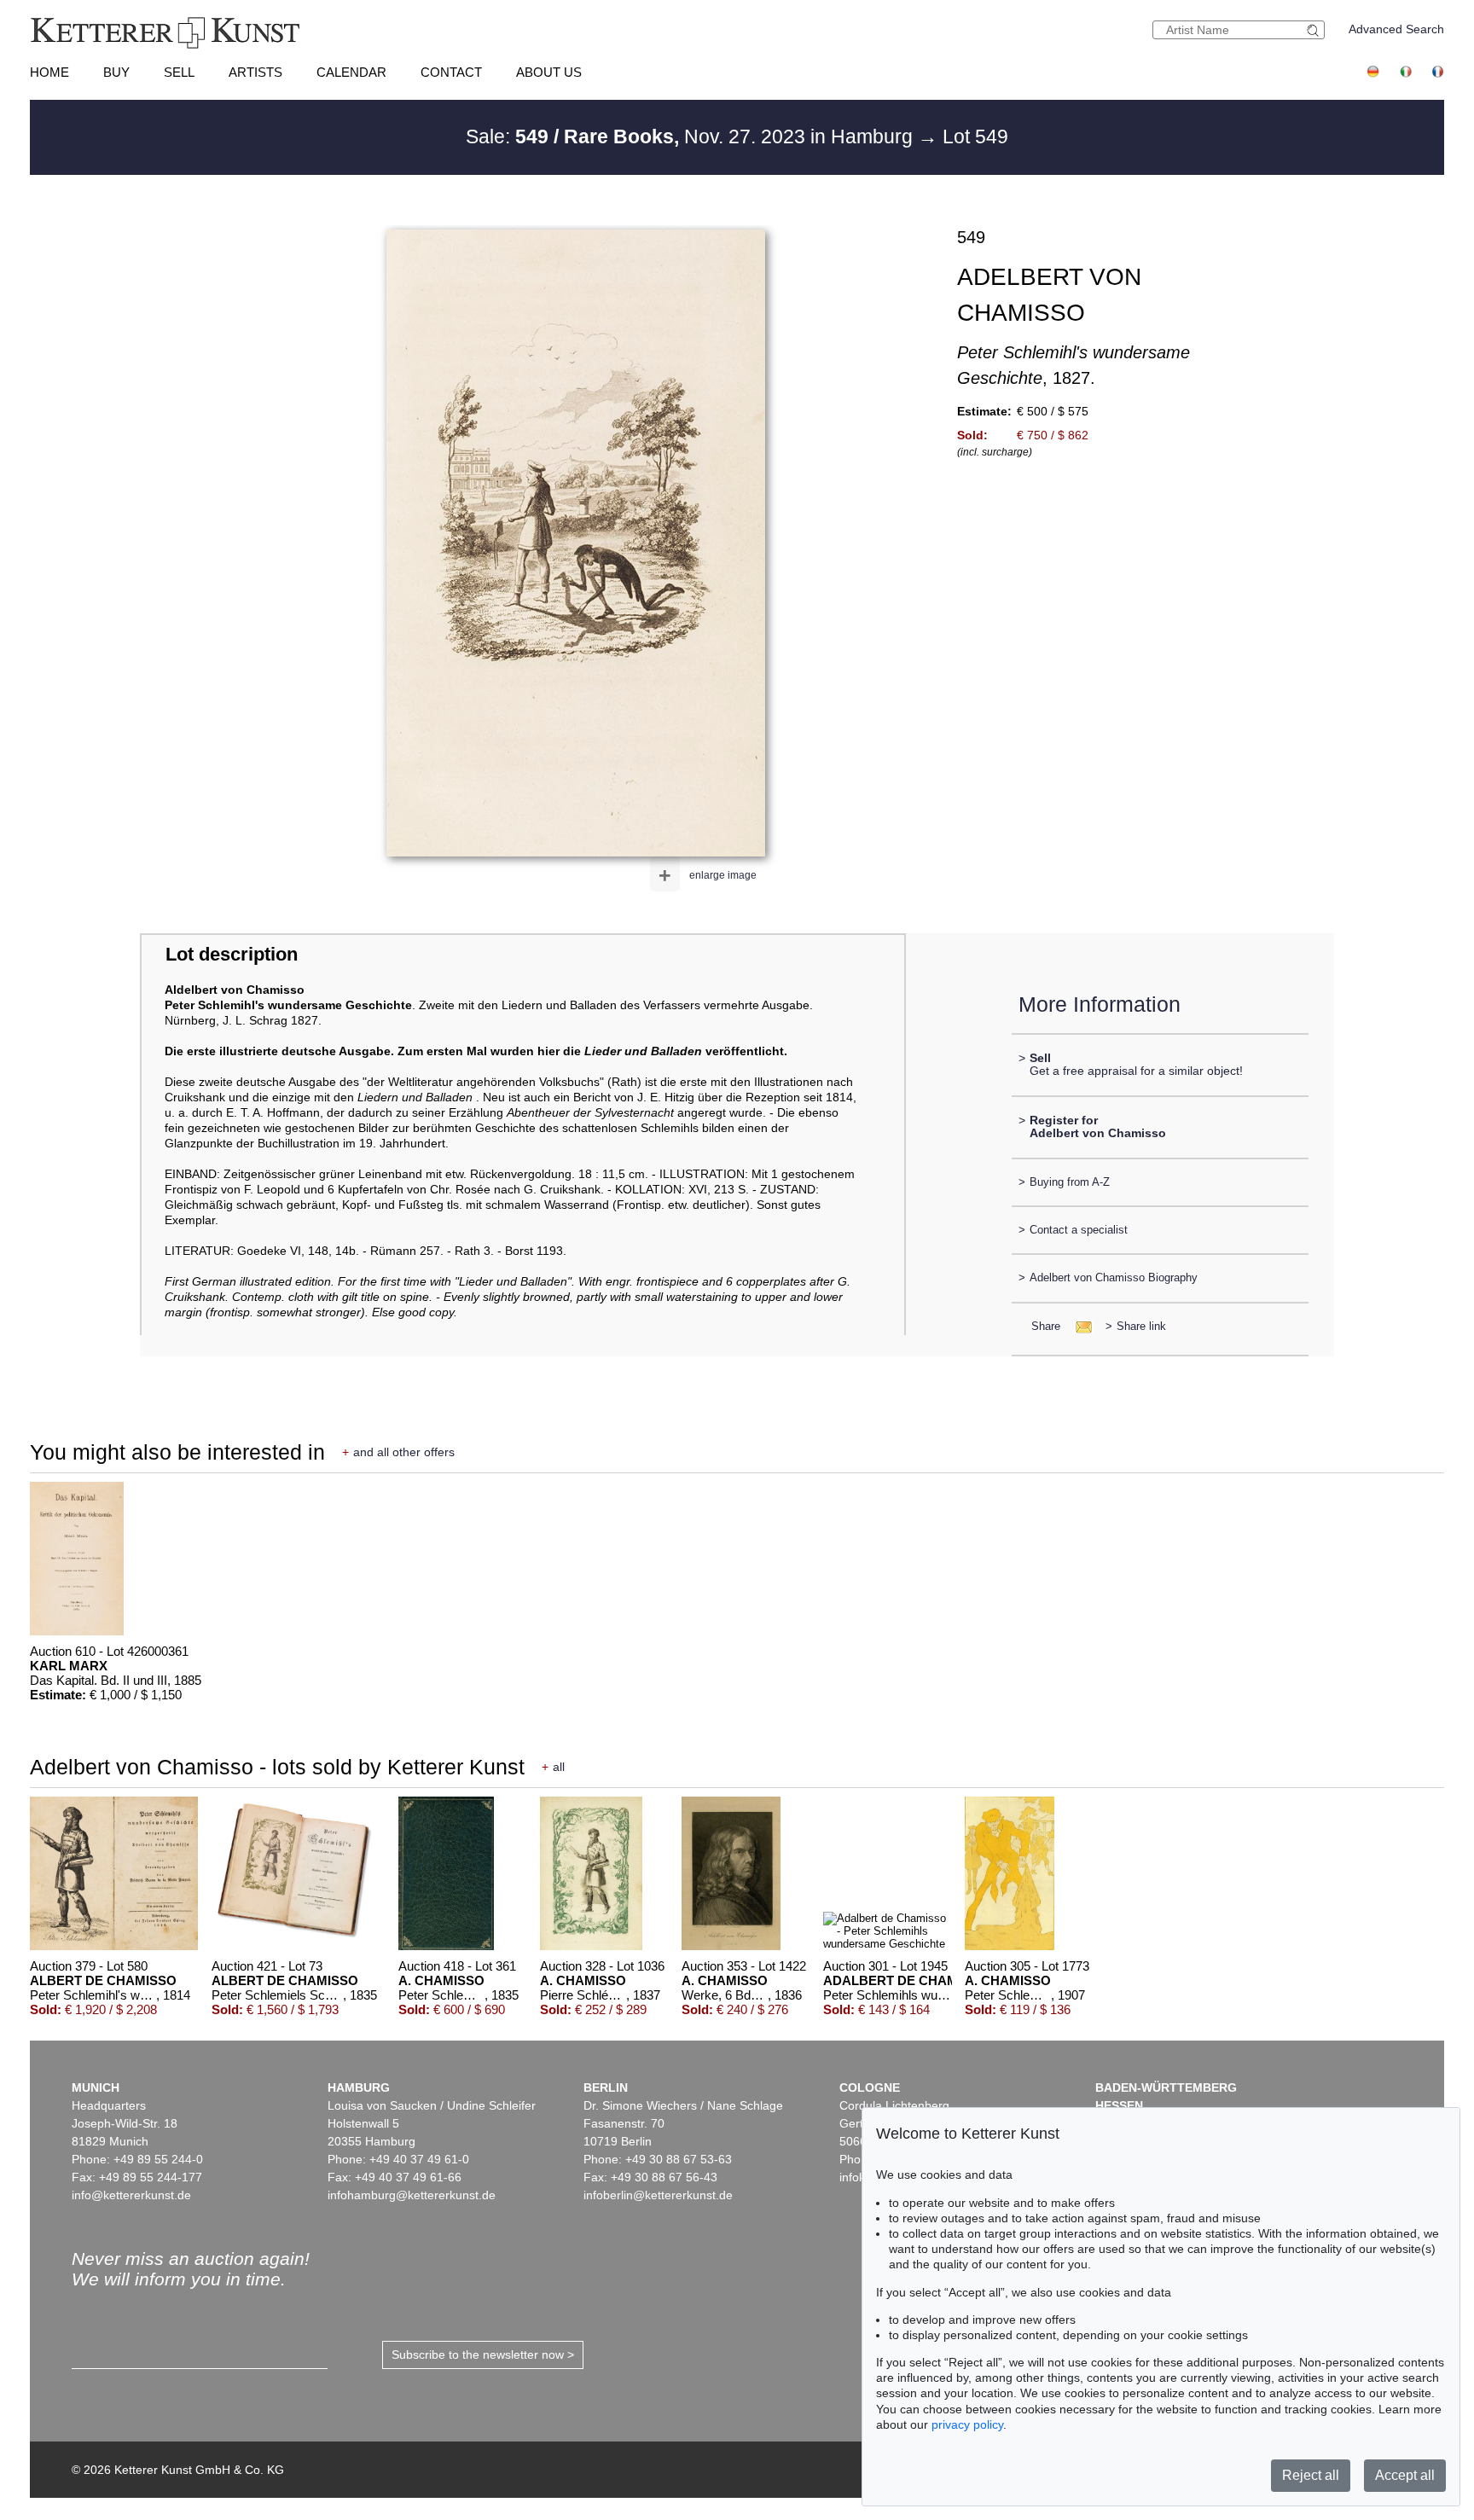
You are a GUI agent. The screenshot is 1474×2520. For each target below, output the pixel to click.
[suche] (1315, 30)
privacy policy (967, 2424)
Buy (116, 72)
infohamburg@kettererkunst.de (412, 2195)
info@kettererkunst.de (131, 2195)
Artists (255, 72)
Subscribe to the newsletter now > (483, 2355)
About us (549, 72)
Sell (179, 72)
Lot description (232, 954)
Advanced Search (1396, 29)
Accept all (1405, 2475)
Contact (451, 72)
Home (49, 72)
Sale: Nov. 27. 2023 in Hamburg (692, 136)
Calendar (351, 72)
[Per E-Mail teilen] (1079, 1326)
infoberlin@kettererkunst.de (658, 2195)
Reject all (1311, 2475)
